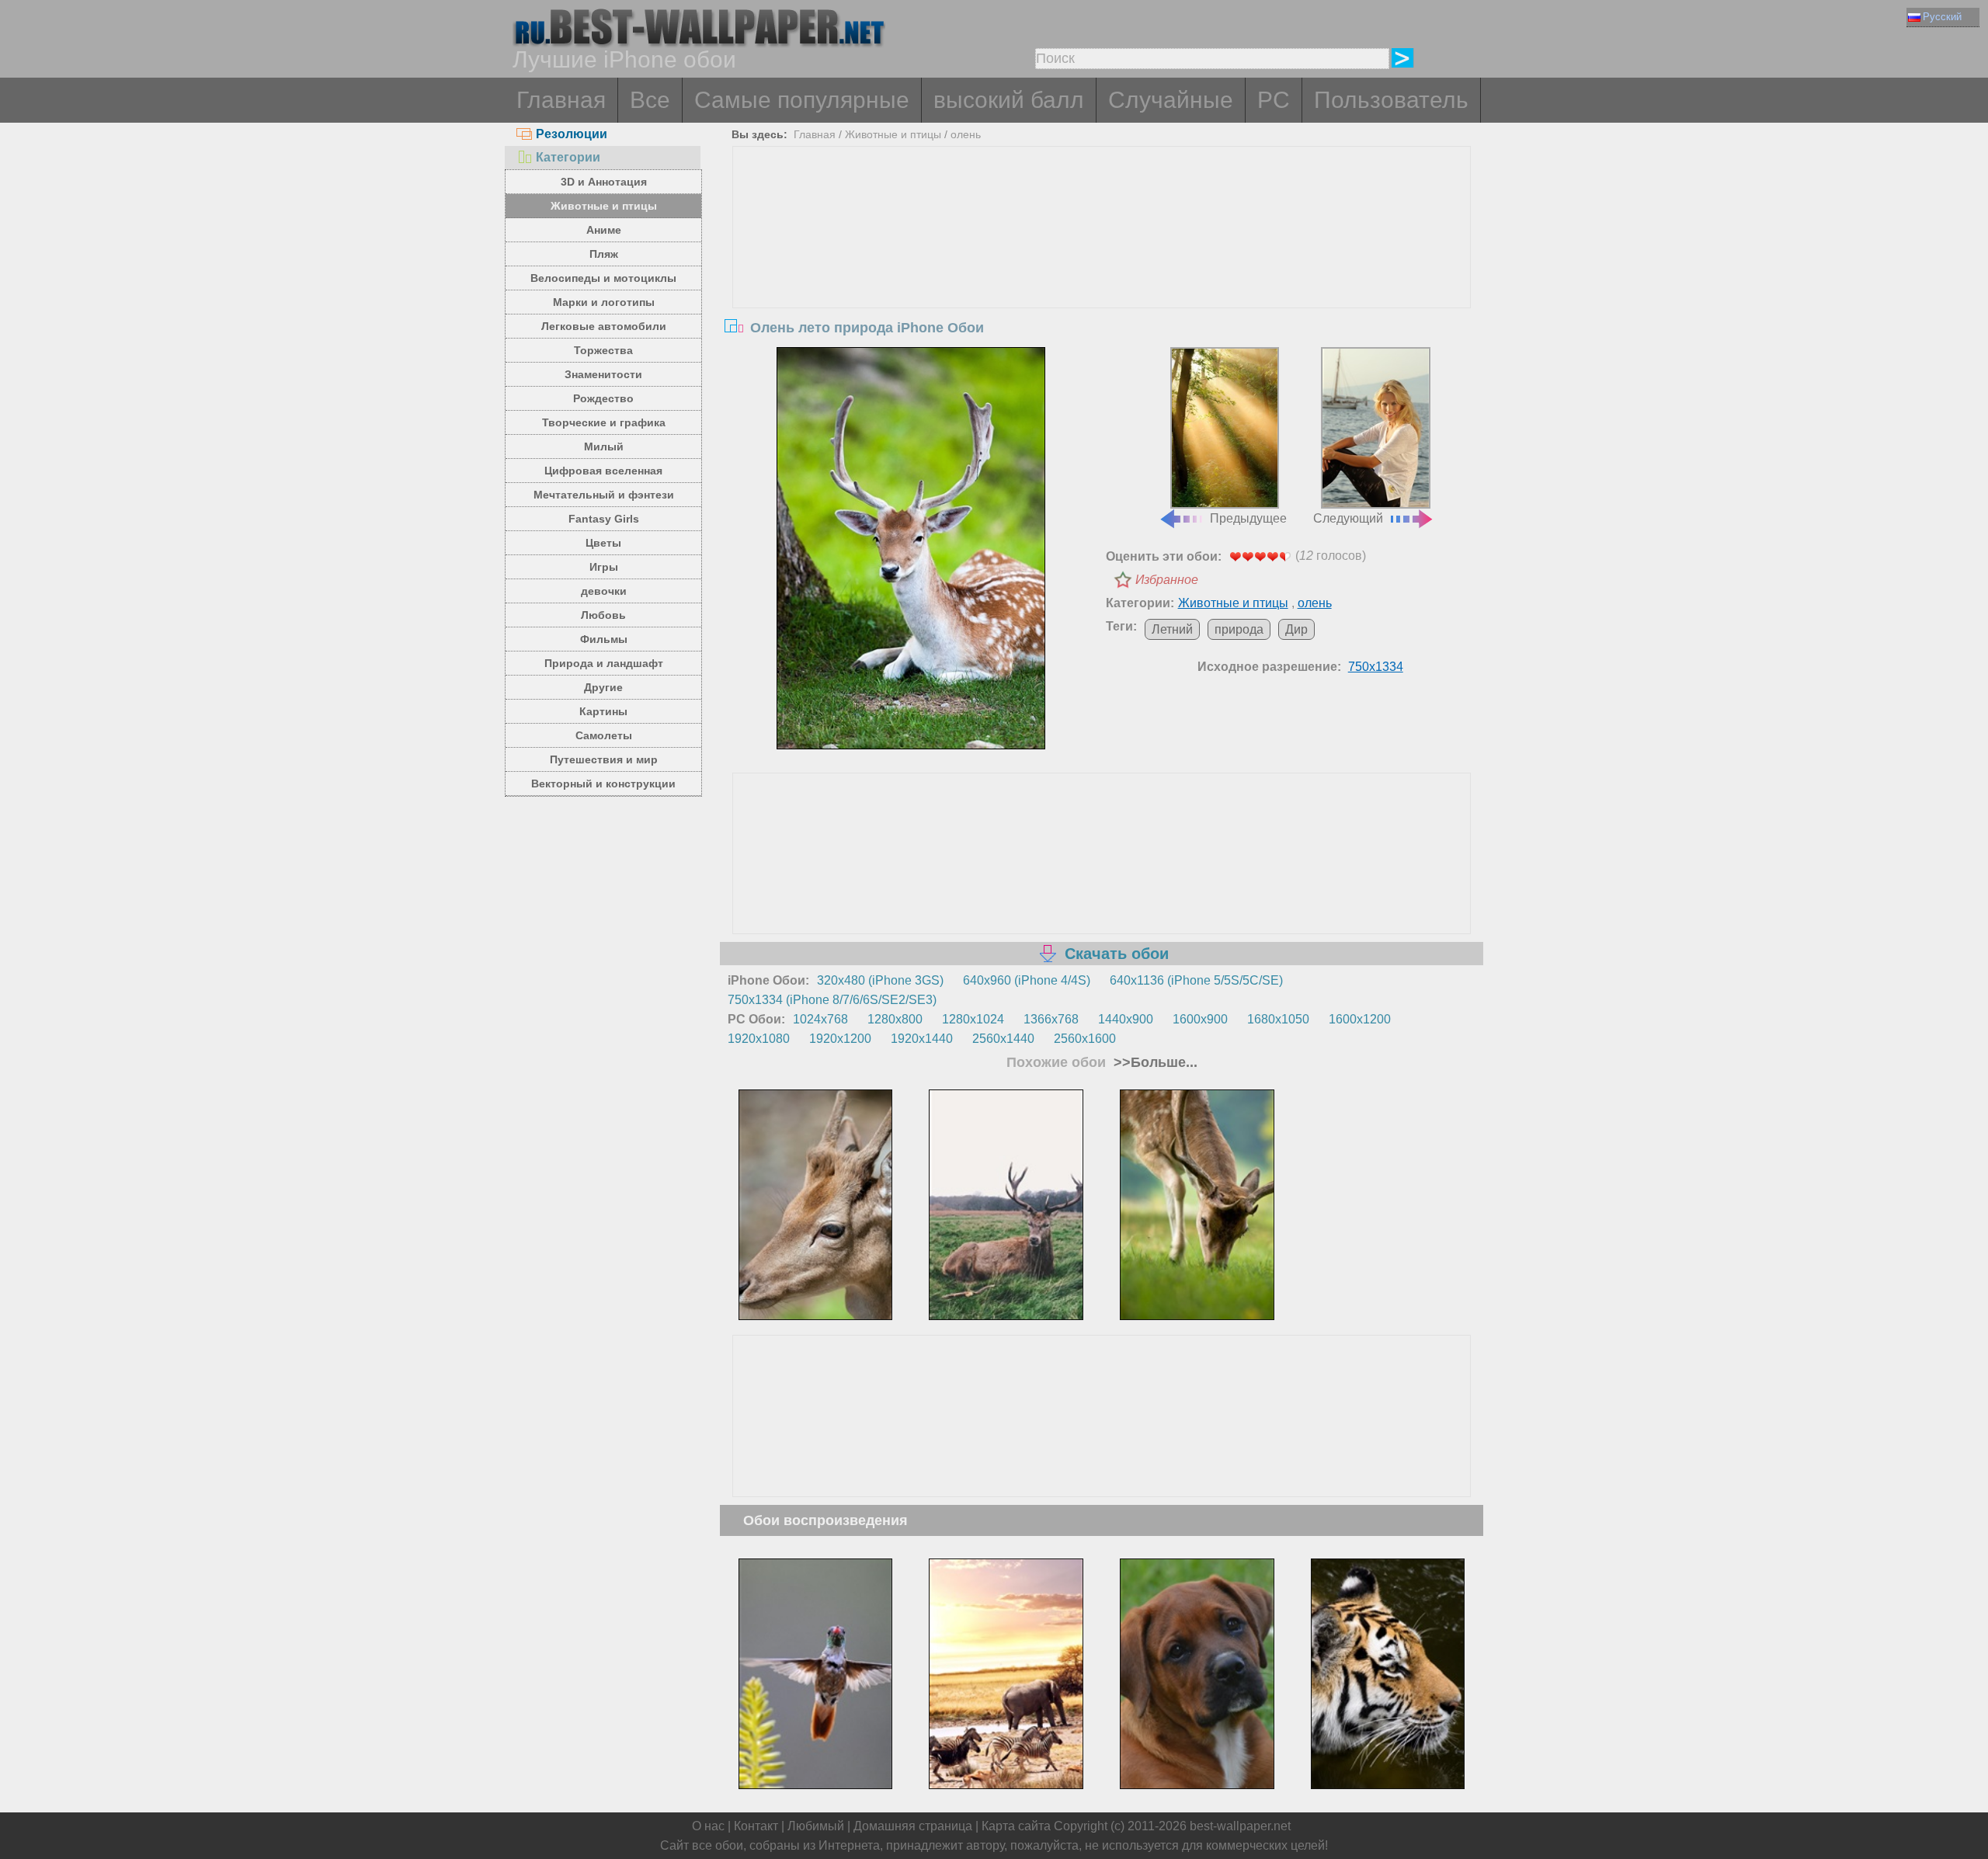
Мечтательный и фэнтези (604, 495)
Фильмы (604, 639)
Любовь (603, 615)
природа (1239, 629)
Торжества (603, 350)
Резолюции (572, 134)
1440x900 (1126, 1019)
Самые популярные (802, 100)
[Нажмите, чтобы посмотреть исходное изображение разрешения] (911, 548)
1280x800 (895, 1019)
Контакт (756, 1826)
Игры (604, 567)
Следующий (1348, 518)
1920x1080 (759, 1039)
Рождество (603, 398)
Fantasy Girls (604, 519)
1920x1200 (840, 1039)
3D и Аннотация (604, 182)
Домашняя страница (913, 1826)
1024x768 (820, 1019)
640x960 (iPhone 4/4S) (1027, 980)
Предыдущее (1248, 518)
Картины (603, 711)
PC (1274, 100)
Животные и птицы (604, 206)
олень (966, 134)
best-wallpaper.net (1240, 1826)
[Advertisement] (1102, 263)
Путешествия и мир (604, 759)
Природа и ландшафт (604, 663)
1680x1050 (1278, 1019)
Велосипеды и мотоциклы (603, 278)
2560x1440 (1003, 1039)
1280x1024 (973, 1019)
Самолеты (604, 735)
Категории (568, 157)
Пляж (604, 254)
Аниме (604, 230)
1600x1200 (1360, 1019)
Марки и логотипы (604, 302)
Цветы (603, 543)
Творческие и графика (604, 422)
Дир (1296, 629)
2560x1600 (1085, 1039)
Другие (603, 687)
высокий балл (1009, 100)
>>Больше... (1154, 1062)
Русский (1942, 17)
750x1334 (1376, 667)
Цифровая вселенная (603, 471)
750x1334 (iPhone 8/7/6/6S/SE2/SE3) (832, 1000)
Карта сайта (1016, 1826)
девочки (604, 591)
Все (650, 100)
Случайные (1171, 100)
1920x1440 (922, 1039)
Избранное (1167, 580)
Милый (604, 447)
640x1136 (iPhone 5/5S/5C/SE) (1196, 980)
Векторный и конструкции (603, 784)
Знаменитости (603, 374)
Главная (561, 100)
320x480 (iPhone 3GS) (880, 980)
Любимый (816, 1826)
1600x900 (1200, 1019)
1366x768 (1051, 1019)
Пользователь (1391, 100)
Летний (1172, 629)
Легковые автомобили (604, 326)
